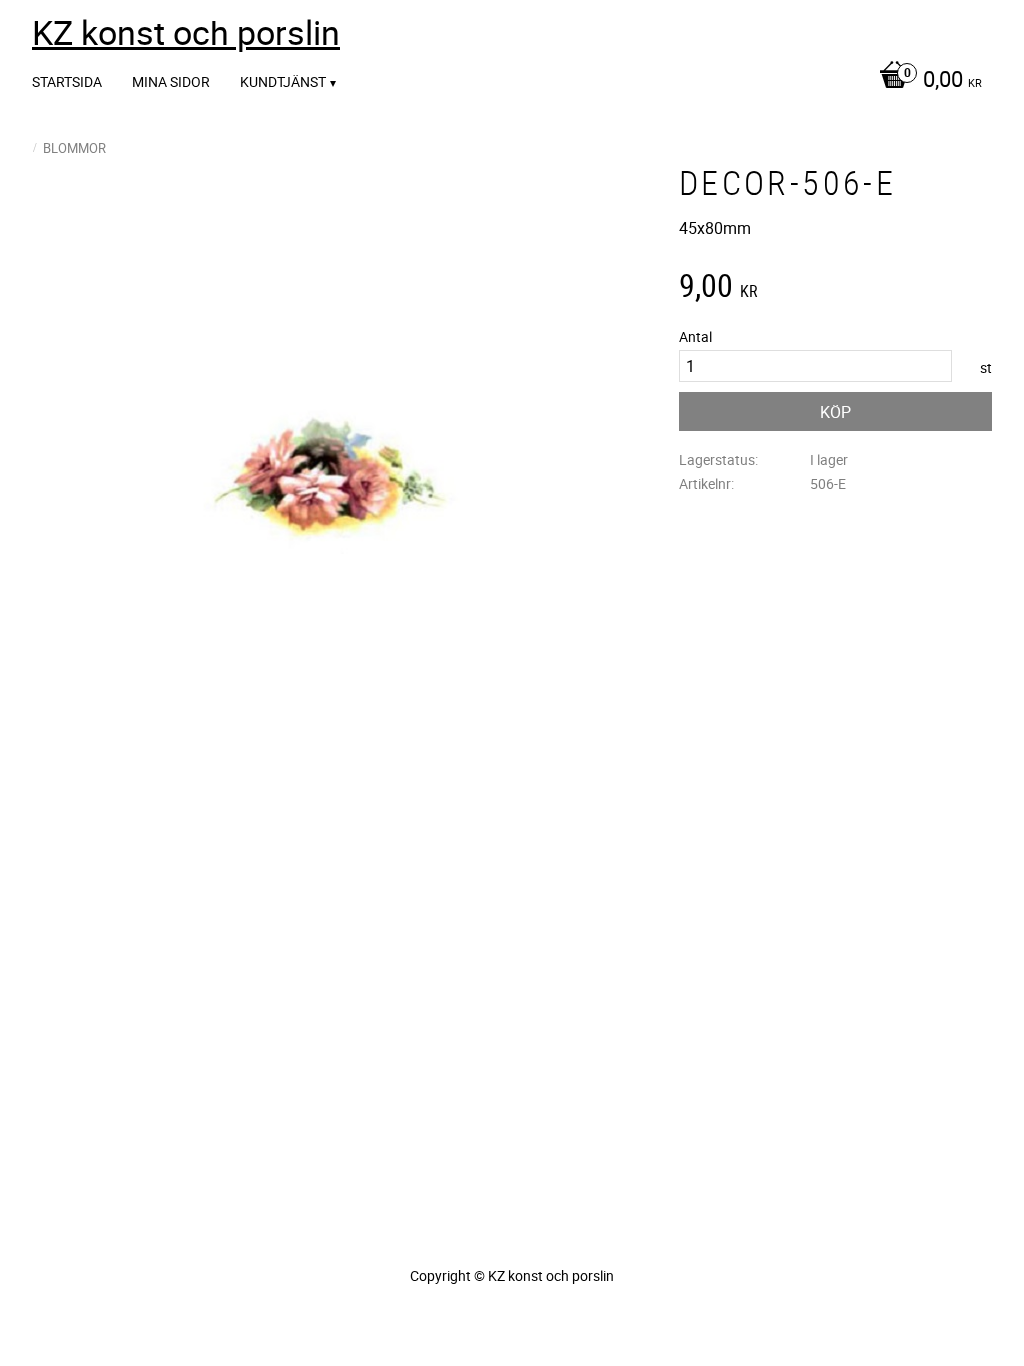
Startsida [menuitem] (67, 81)
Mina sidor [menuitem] (171, 81)
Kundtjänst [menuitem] (283, 81)
